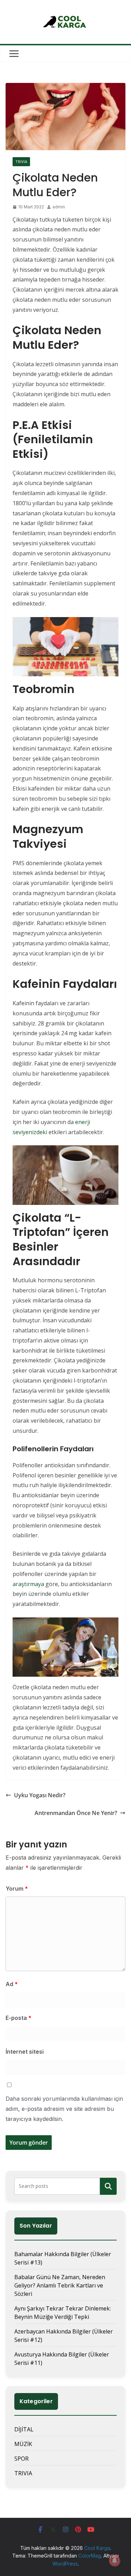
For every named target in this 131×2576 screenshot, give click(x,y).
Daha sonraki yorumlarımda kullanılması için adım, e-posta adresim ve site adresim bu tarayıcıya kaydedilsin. (64, 2109)
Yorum (17, 1889)
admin (59, 207)
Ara (108, 2186)
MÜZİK (23, 2444)
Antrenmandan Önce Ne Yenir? (76, 1813)
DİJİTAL (24, 2429)
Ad (12, 1984)
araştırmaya (28, 1584)
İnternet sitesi (25, 2052)
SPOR (21, 2459)
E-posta (19, 2018)
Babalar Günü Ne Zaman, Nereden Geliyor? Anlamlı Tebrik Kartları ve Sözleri (60, 2285)
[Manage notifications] (115, 2561)
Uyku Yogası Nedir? (40, 1795)
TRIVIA (21, 162)
